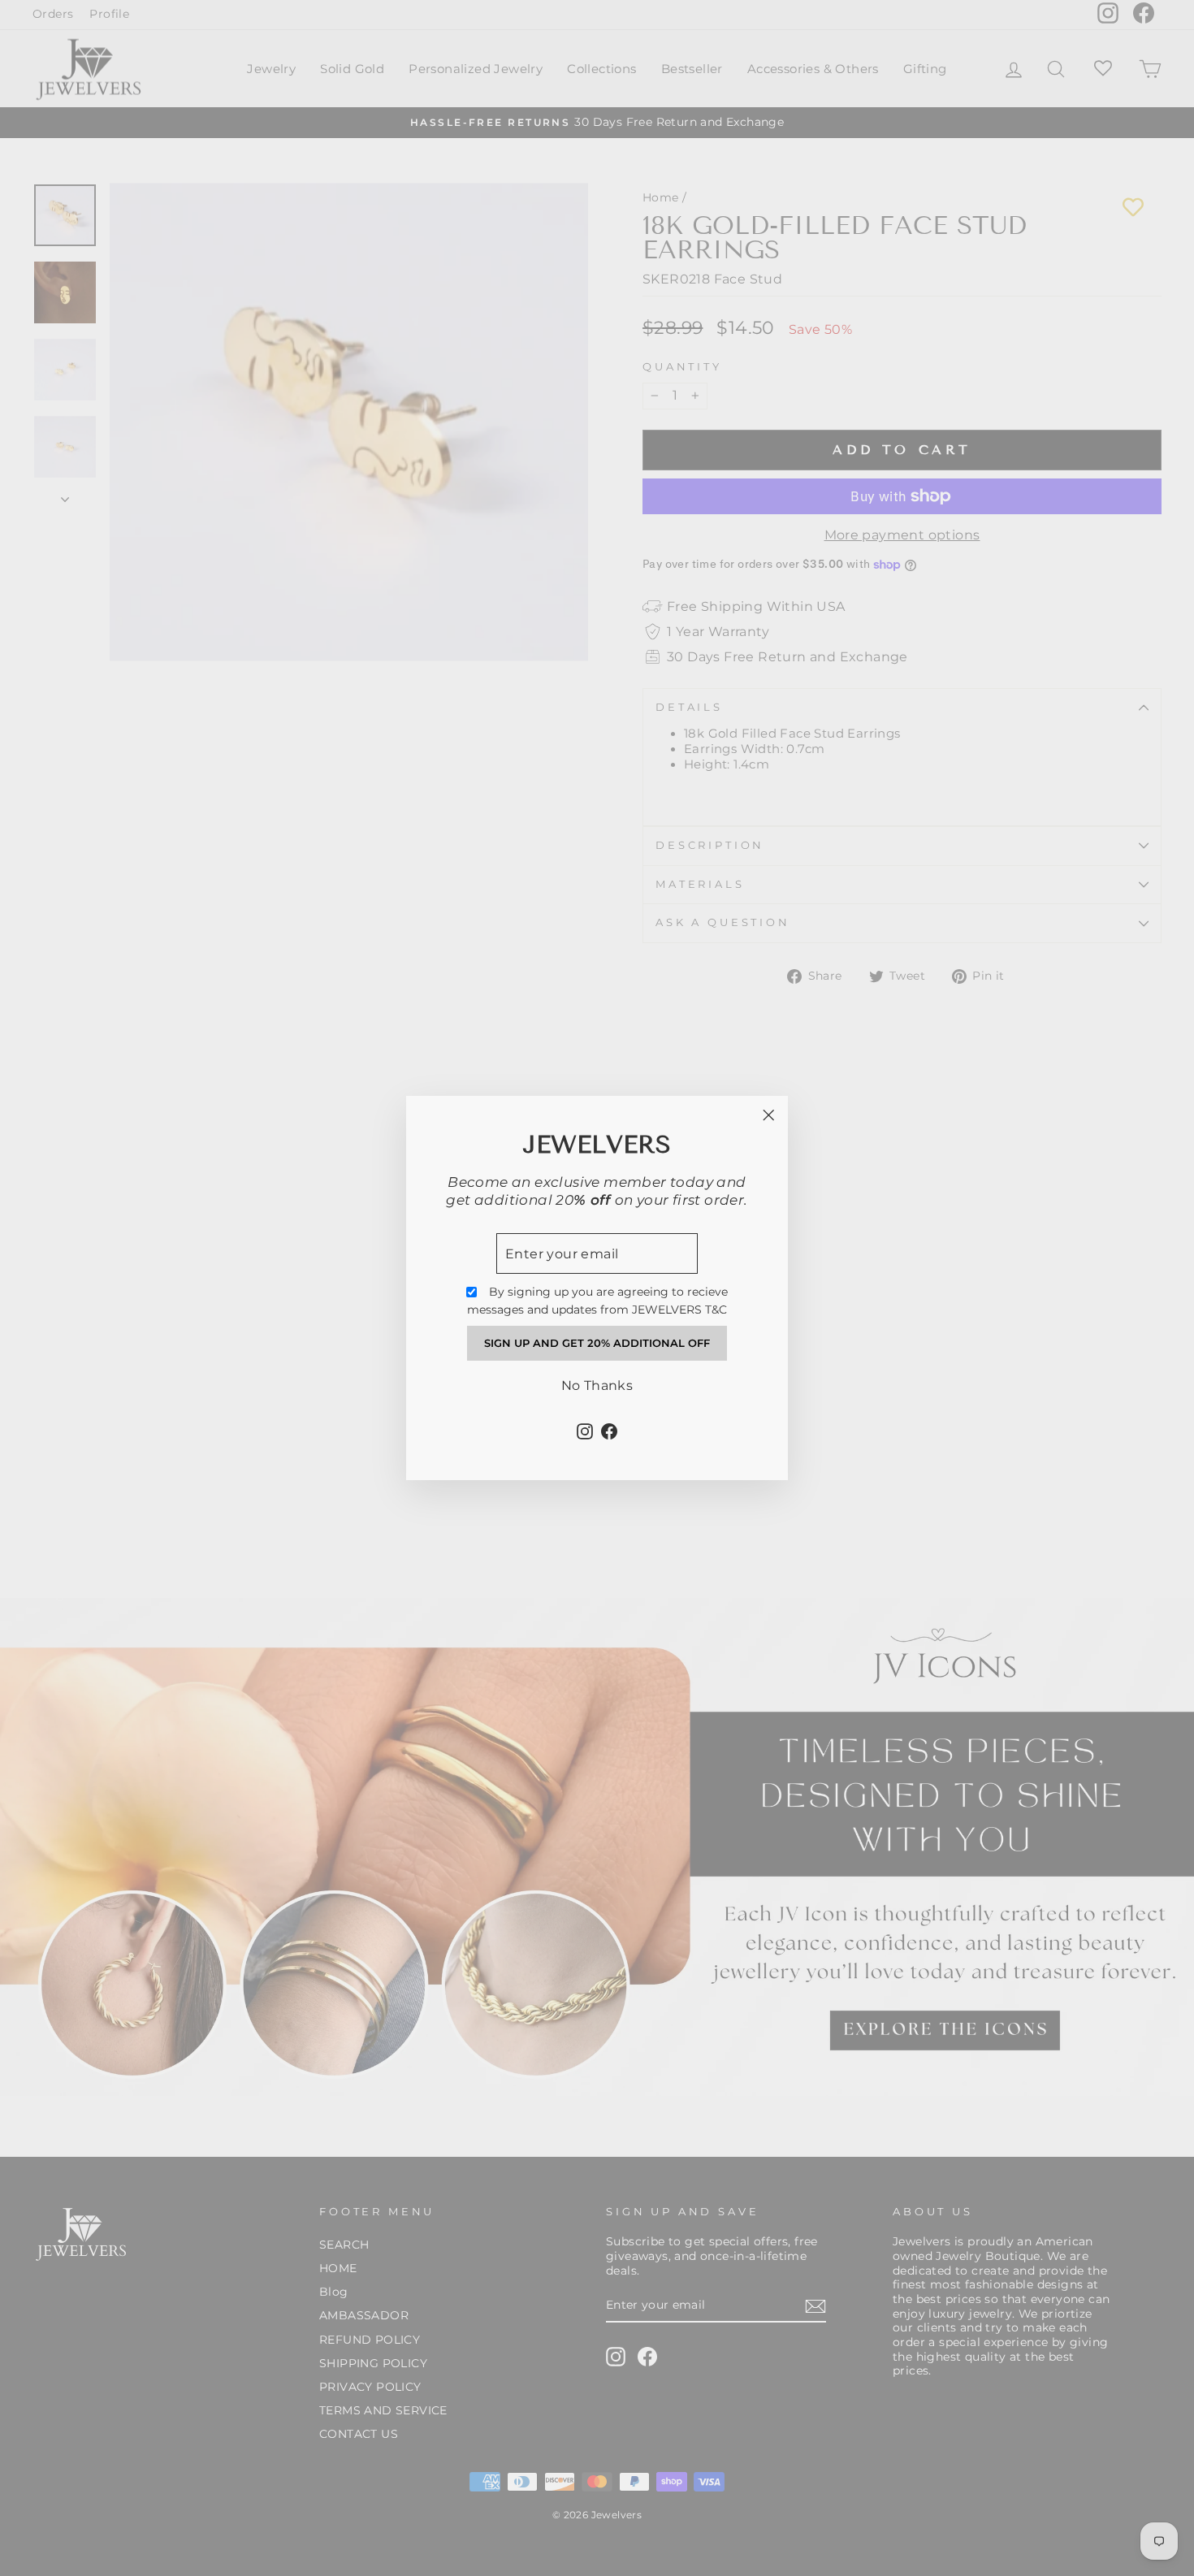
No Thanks (597, 1385)
